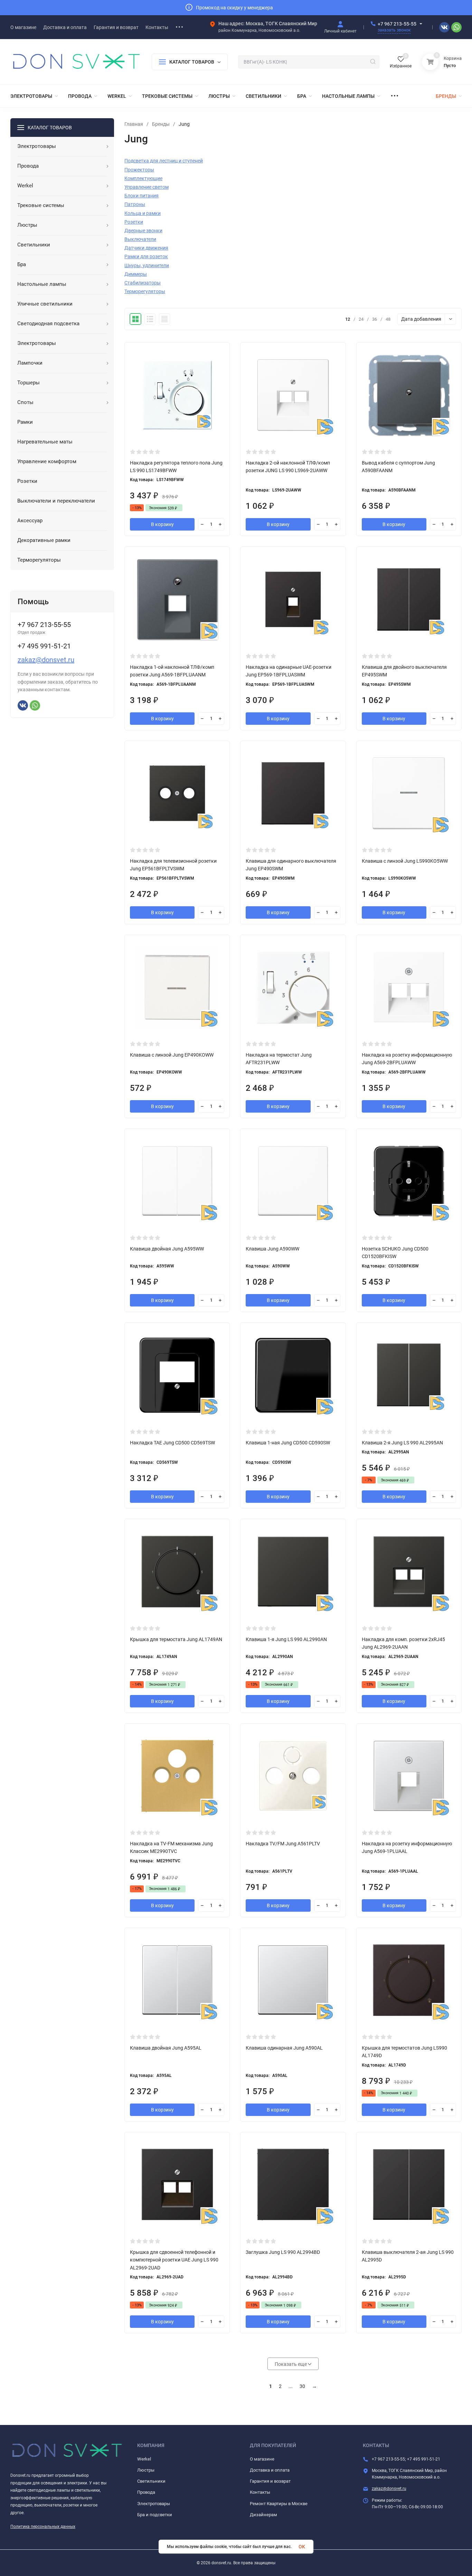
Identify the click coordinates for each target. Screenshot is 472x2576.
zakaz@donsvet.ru (46, 660)
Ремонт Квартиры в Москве (279, 2504)
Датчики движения (146, 248)
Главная (134, 124)
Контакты (260, 2492)
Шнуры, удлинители (147, 265)
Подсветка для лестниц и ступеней (164, 161)
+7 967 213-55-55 (397, 24)
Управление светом (147, 187)
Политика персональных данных (43, 2527)
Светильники (151, 2481)
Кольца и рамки (143, 213)
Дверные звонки (143, 231)
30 (302, 2386)
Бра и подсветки (155, 2515)
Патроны (135, 204)
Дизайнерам (263, 2515)
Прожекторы (139, 170)
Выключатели (140, 239)
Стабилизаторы (143, 283)
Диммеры (136, 274)
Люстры (146, 2470)
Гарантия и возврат (270, 2481)
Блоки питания (141, 196)
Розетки (134, 222)
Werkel (144, 2459)
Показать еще (291, 2364)
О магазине (262, 2459)
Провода (146, 2492)
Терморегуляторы (145, 291)
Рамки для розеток (146, 256)
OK (302, 2547)
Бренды (161, 124)
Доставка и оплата (270, 2470)
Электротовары (154, 2504)
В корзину (162, 524)
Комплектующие (143, 178)
